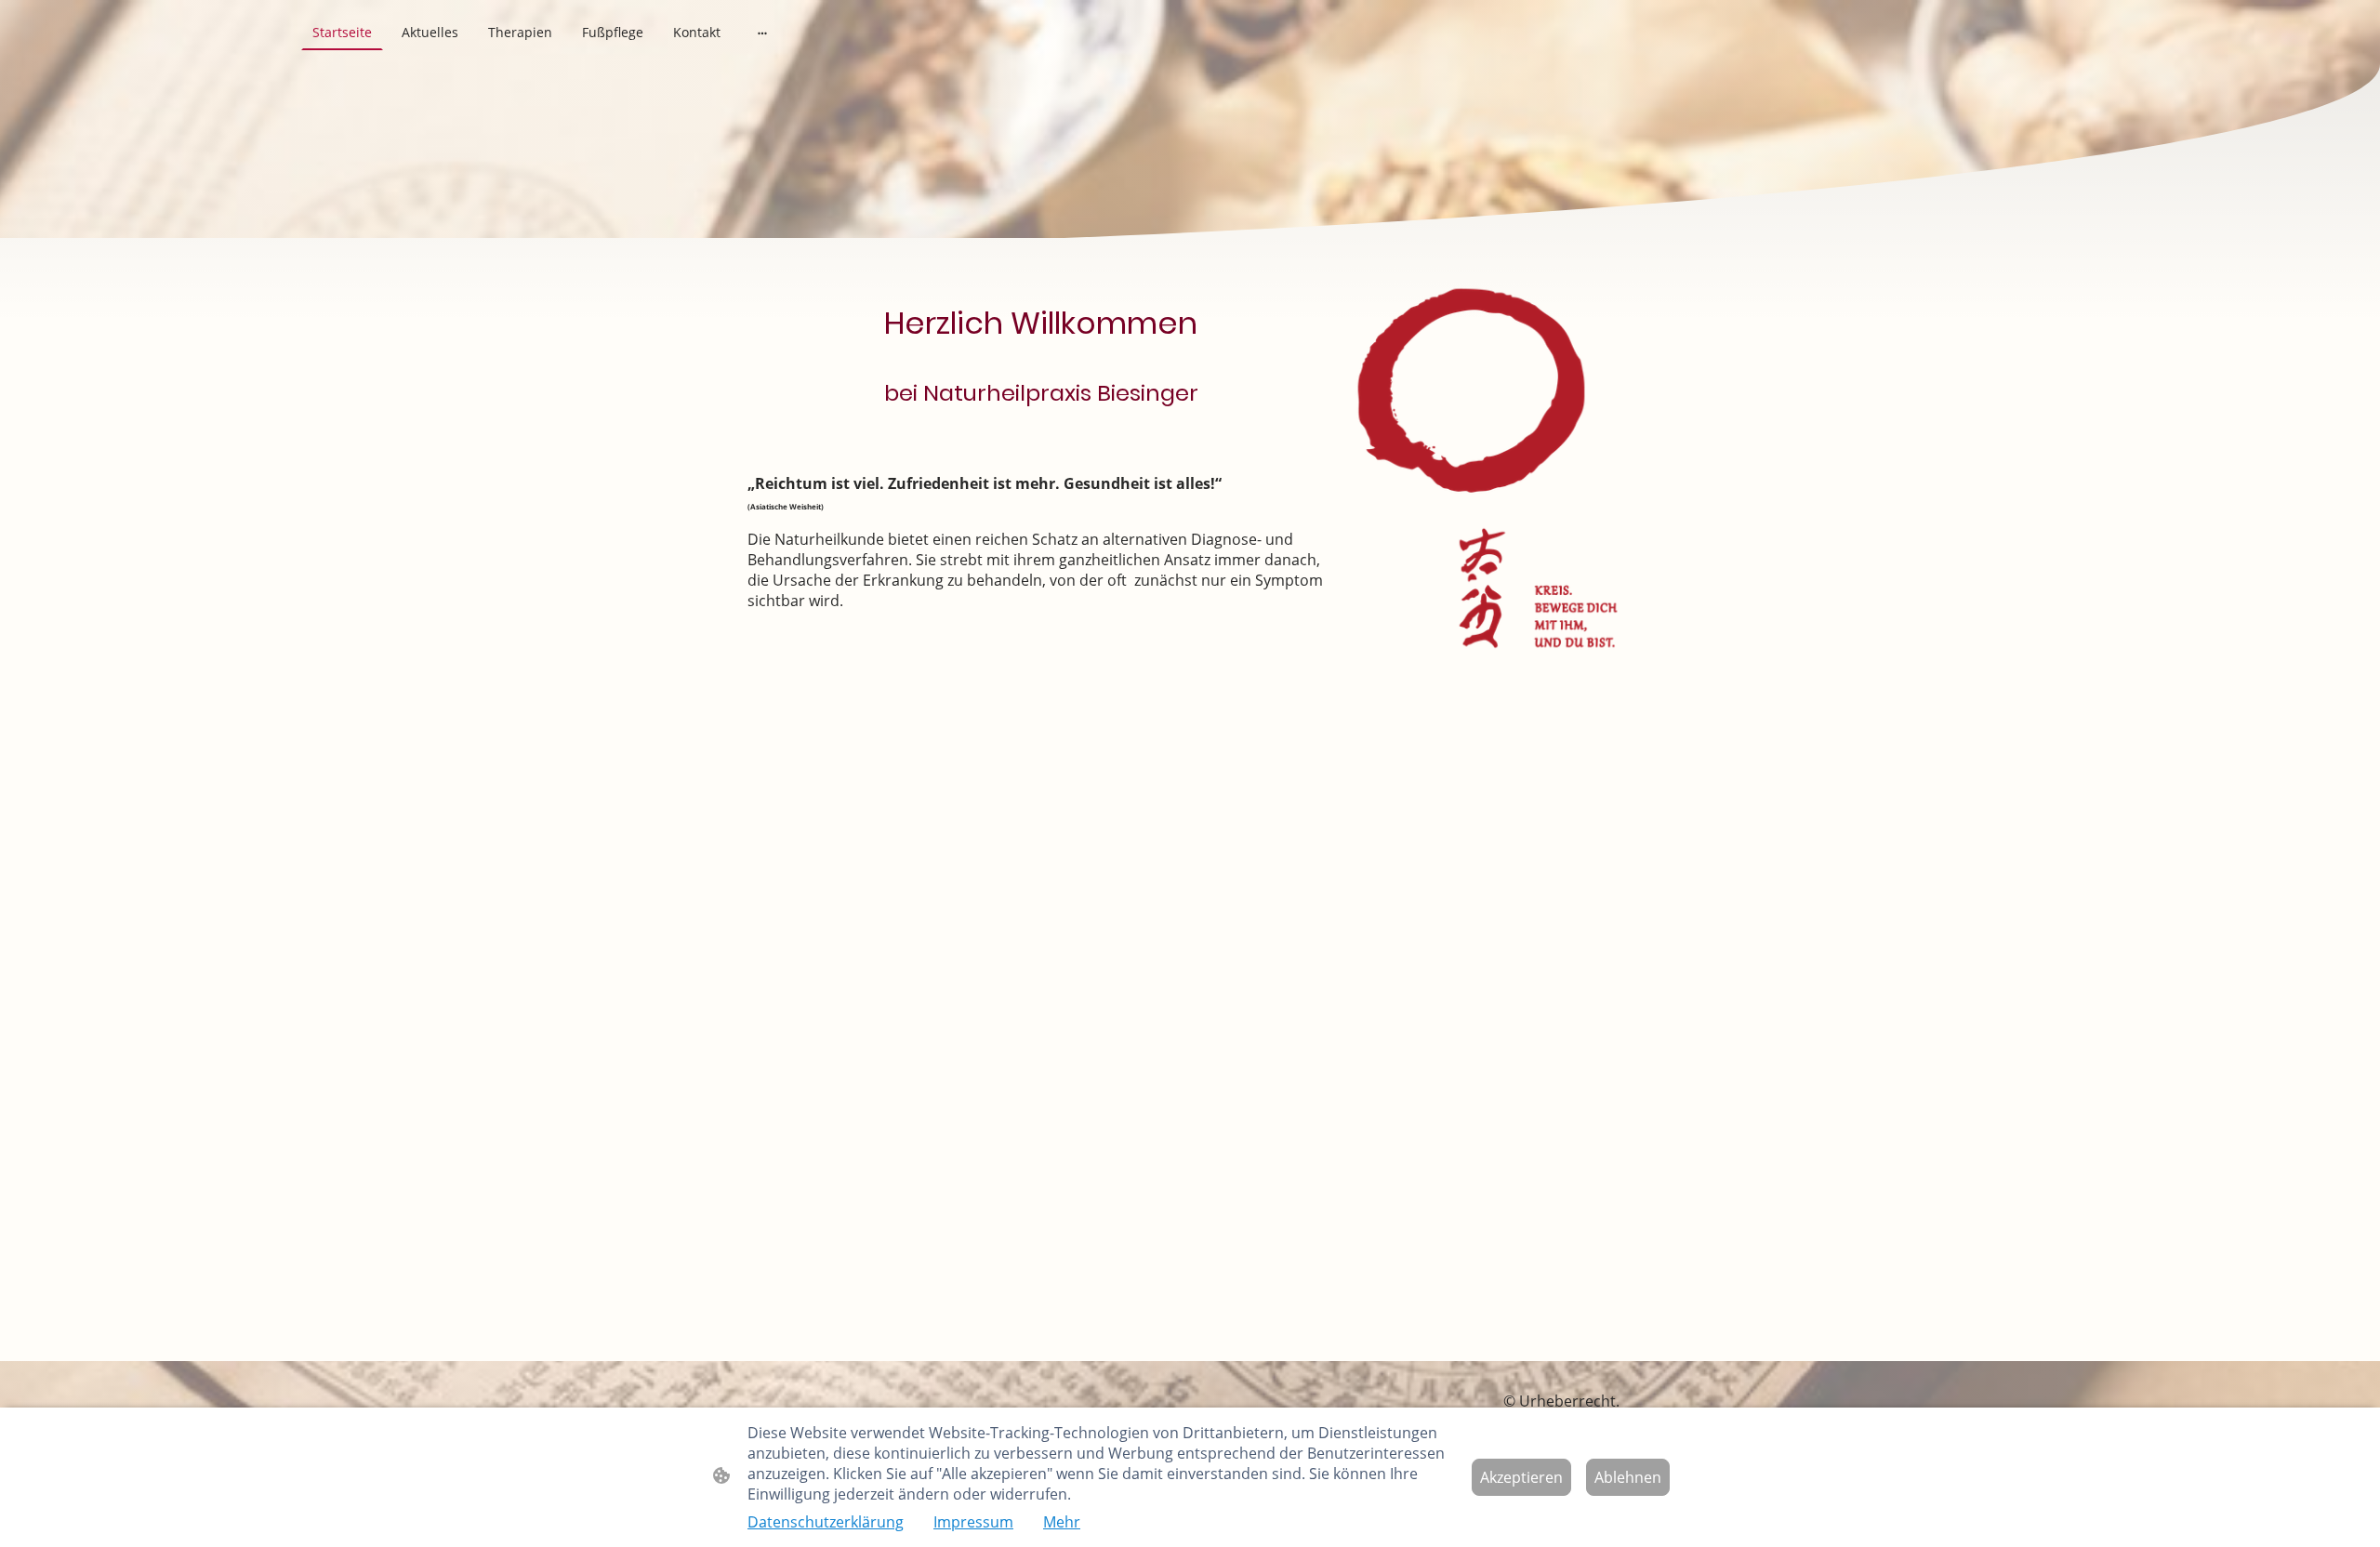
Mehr (1062, 1522)
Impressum (973, 1522)
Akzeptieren (1521, 1477)
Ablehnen (1628, 1477)
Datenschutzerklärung (826, 1522)
